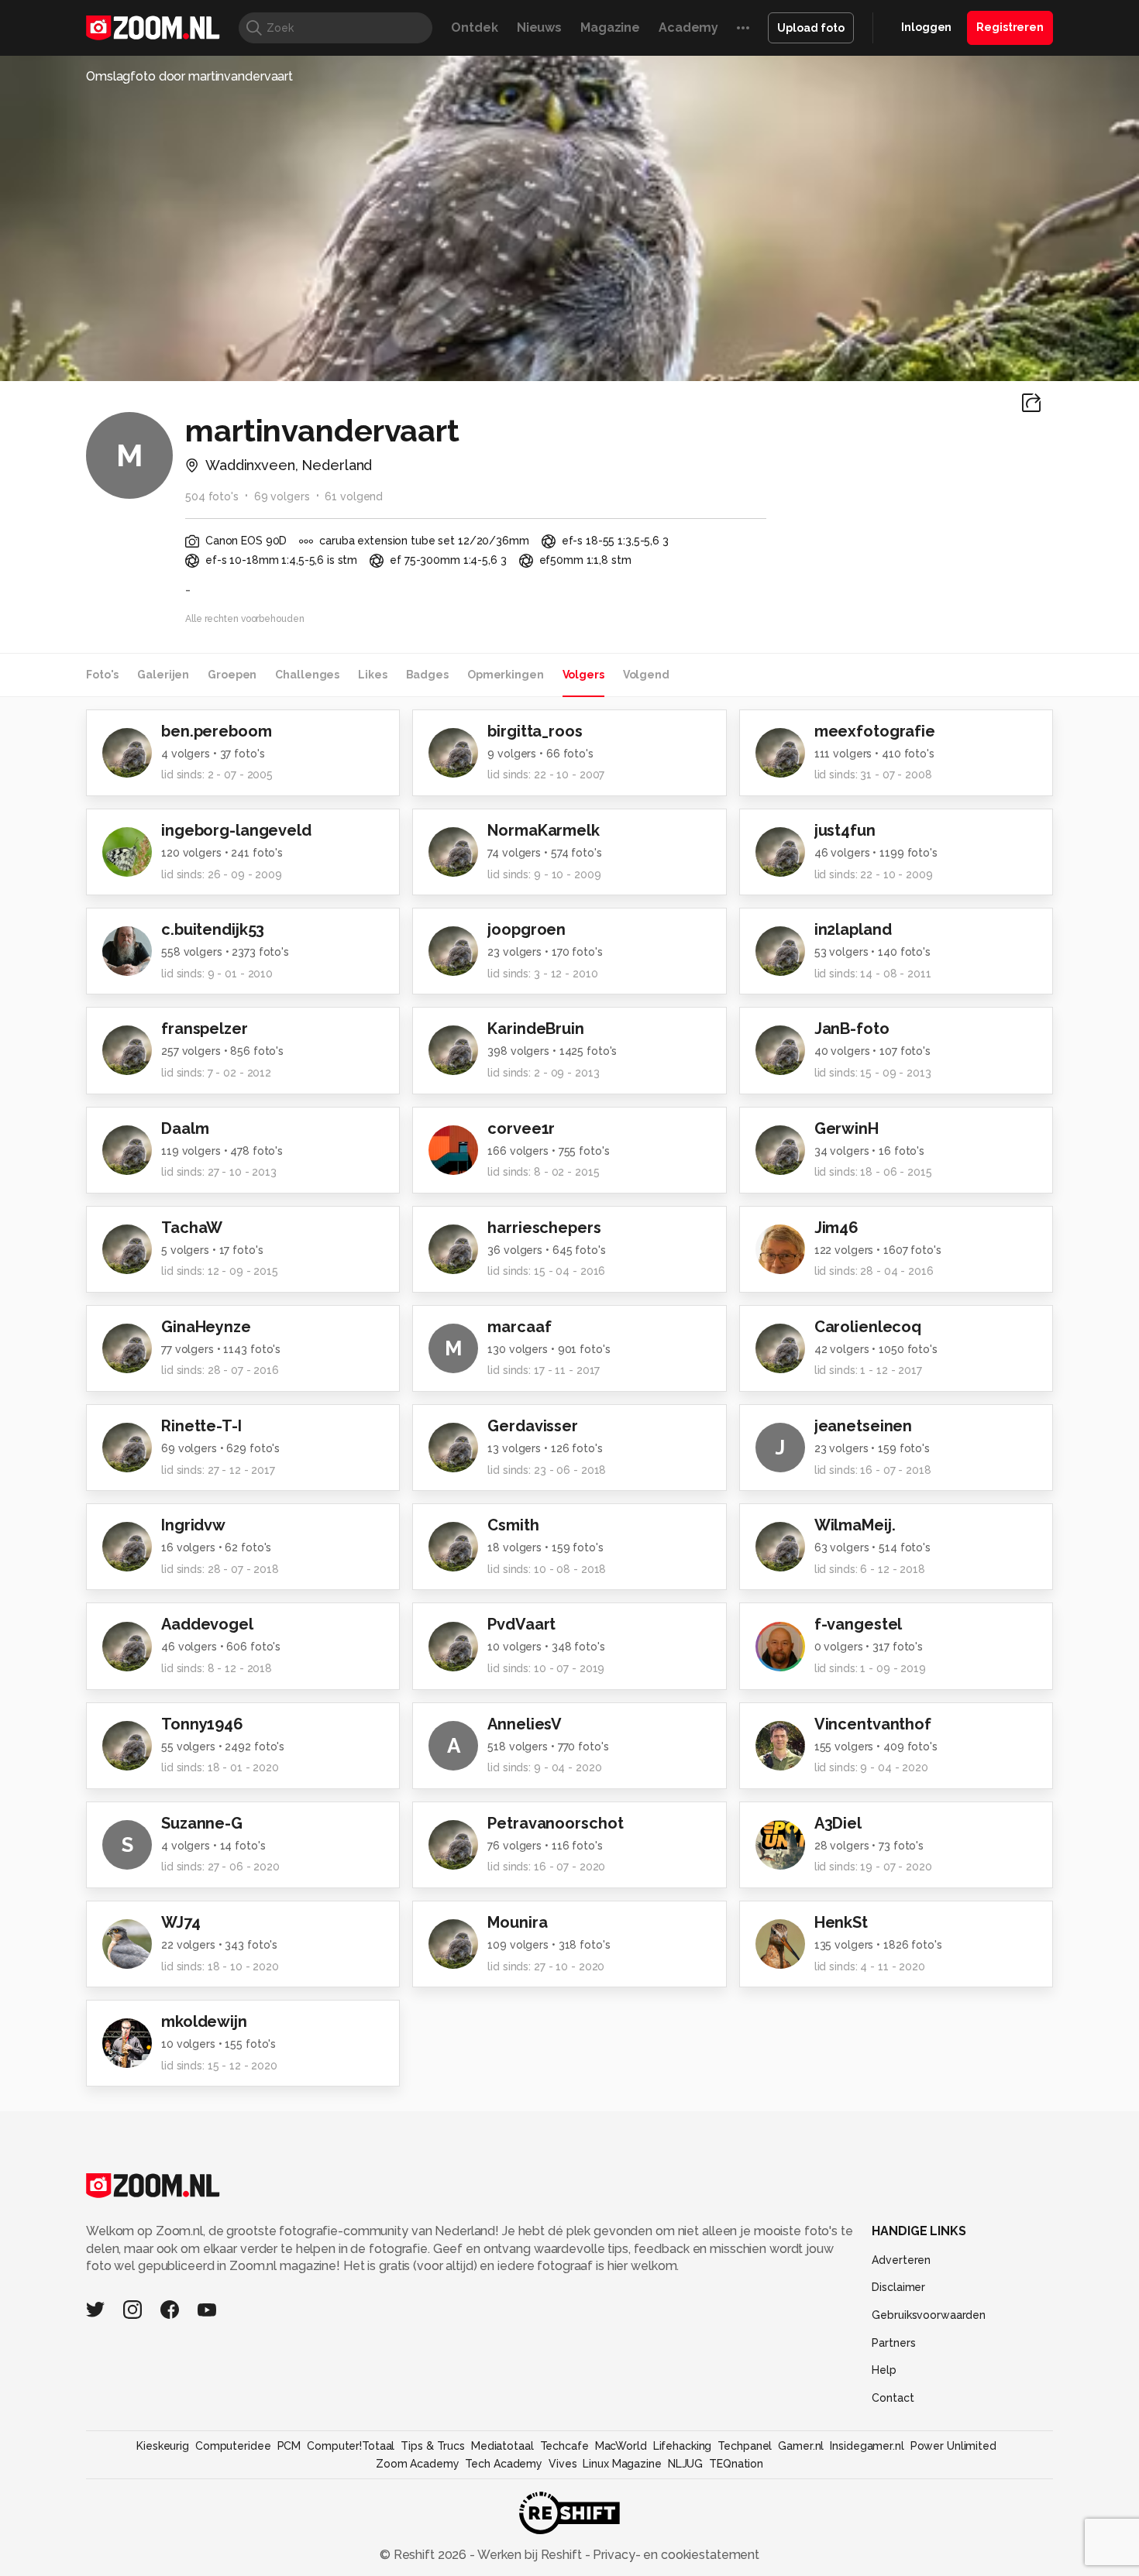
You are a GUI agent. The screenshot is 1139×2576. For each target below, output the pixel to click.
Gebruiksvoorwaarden (929, 2315)
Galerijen (163, 675)
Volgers (583, 675)
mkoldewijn (204, 2021)
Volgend (646, 675)
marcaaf (519, 1327)
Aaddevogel (207, 1624)
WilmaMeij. (855, 1525)
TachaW (192, 1228)
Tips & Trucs (433, 2446)
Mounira (517, 1922)
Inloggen (926, 27)
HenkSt (841, 1922)
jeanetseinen (864, 1426)
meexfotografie (875, 731)
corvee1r (521, 1128)
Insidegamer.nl (867, 2446)
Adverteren (901, 2260)
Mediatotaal (502, 2446)
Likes (372, 675)
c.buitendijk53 (213, 929)
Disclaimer (898, 2287)
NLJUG (685, 2464)
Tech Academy (504, 2464)
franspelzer (205, 1029)
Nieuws (539, 27)
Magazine (610, 27)
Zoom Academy (418, 2464)
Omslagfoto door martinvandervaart (189, 76)
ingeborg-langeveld (236, 830)
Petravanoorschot (555, 1823)
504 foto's (212, 496)
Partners (893, 2343)
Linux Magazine (622, 2464)
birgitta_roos (535, 731)
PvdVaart (521, 1624)
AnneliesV (525, 1724)
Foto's (102, 675)
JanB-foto (852, 1029)
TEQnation (736, 2464)
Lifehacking (683, 2446)
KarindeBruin (536, 1029)
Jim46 (836, 1228)
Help (884, 2370)
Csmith (513, 1525)
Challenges (307, 675)
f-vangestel (859, 1624)
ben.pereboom (217, 731)
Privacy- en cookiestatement (674, 2555)
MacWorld (621, 2446)
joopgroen (526, 929)
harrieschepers (544, 1228)
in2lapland (853, 929)
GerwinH (847, 1128)
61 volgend (354, 496)
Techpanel (745, 2446)
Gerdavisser (533, 1426)
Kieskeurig (163, 2446)
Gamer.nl (801, 2446)
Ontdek (474, 27)
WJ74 (181, 1922)
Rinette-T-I (201, 1426)
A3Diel (838, 1823)
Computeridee (233, 2446)
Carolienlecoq (868, 1327)
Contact (893, 2398)
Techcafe (564, 2446)
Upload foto (811, 28)
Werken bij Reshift (530, 2555)
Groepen (232, 675)
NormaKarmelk (544, 830)
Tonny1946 (202, 1724)
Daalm (185, 1128)
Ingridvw (193, 1525)
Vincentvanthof (873, 1724)
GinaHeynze (206, 1327)
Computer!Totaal (351, 2446)
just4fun (845, 830)
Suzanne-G (202, 1823)
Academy (688, 27)
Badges (427, 675)
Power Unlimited (953, 2446)
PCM (289, 2446)
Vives (563, 2464)
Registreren (1010, 27)
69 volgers (282, 496)
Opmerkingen (506, 675)
